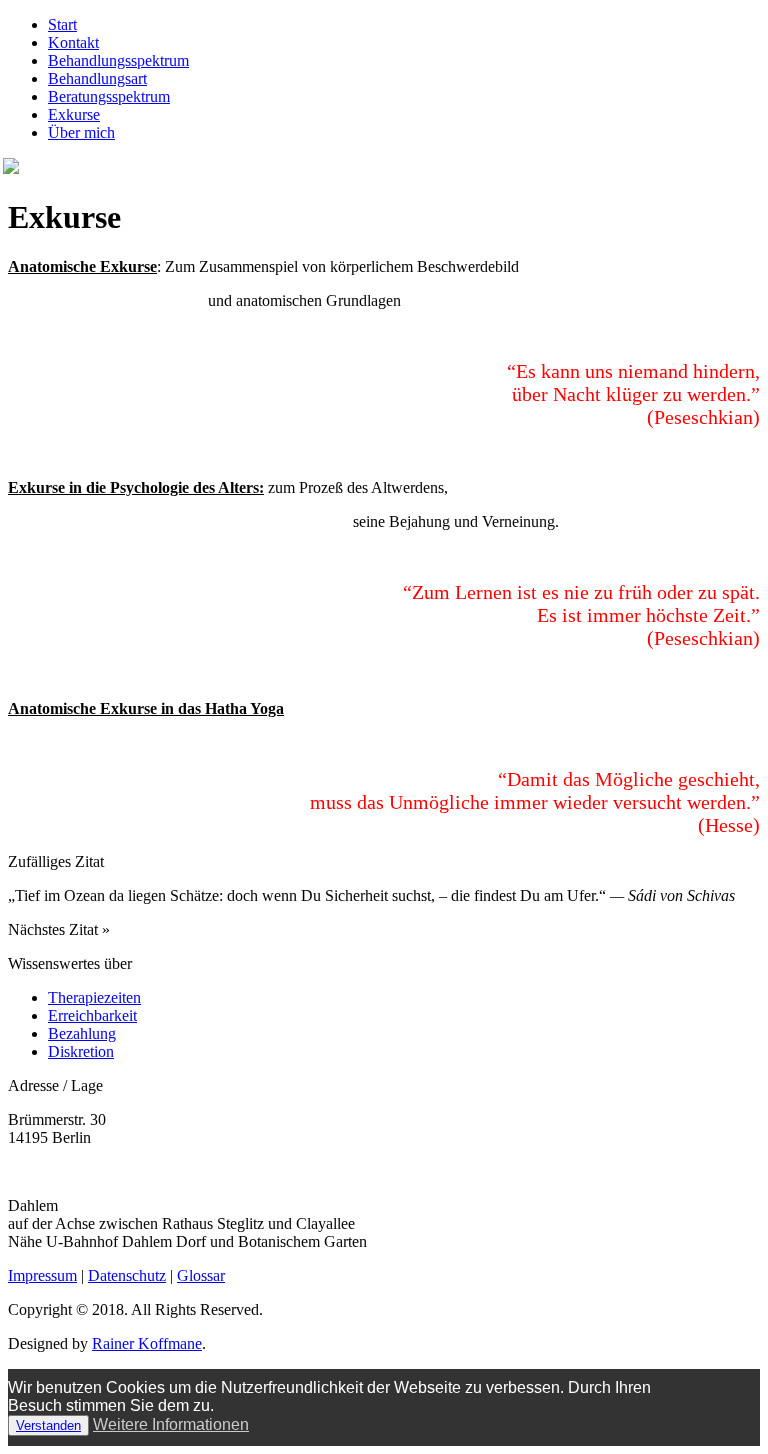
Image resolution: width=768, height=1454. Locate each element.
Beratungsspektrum (109, 96)
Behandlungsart (97, 78)
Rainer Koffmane (147, 1343)
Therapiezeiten (94, 997)
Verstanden (48, 1425)
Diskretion (81, 1051)
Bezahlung (82, 1033)
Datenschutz (127, 1275)
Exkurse (74, 114)
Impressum (42, 1275)
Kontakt (73, 42)
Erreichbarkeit (92, 1015)
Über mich (81, 132)
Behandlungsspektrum (118, 60)
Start (62, 24)
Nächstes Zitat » (59, 929)
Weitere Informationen (171, 1424)
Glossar (201, 1275)
